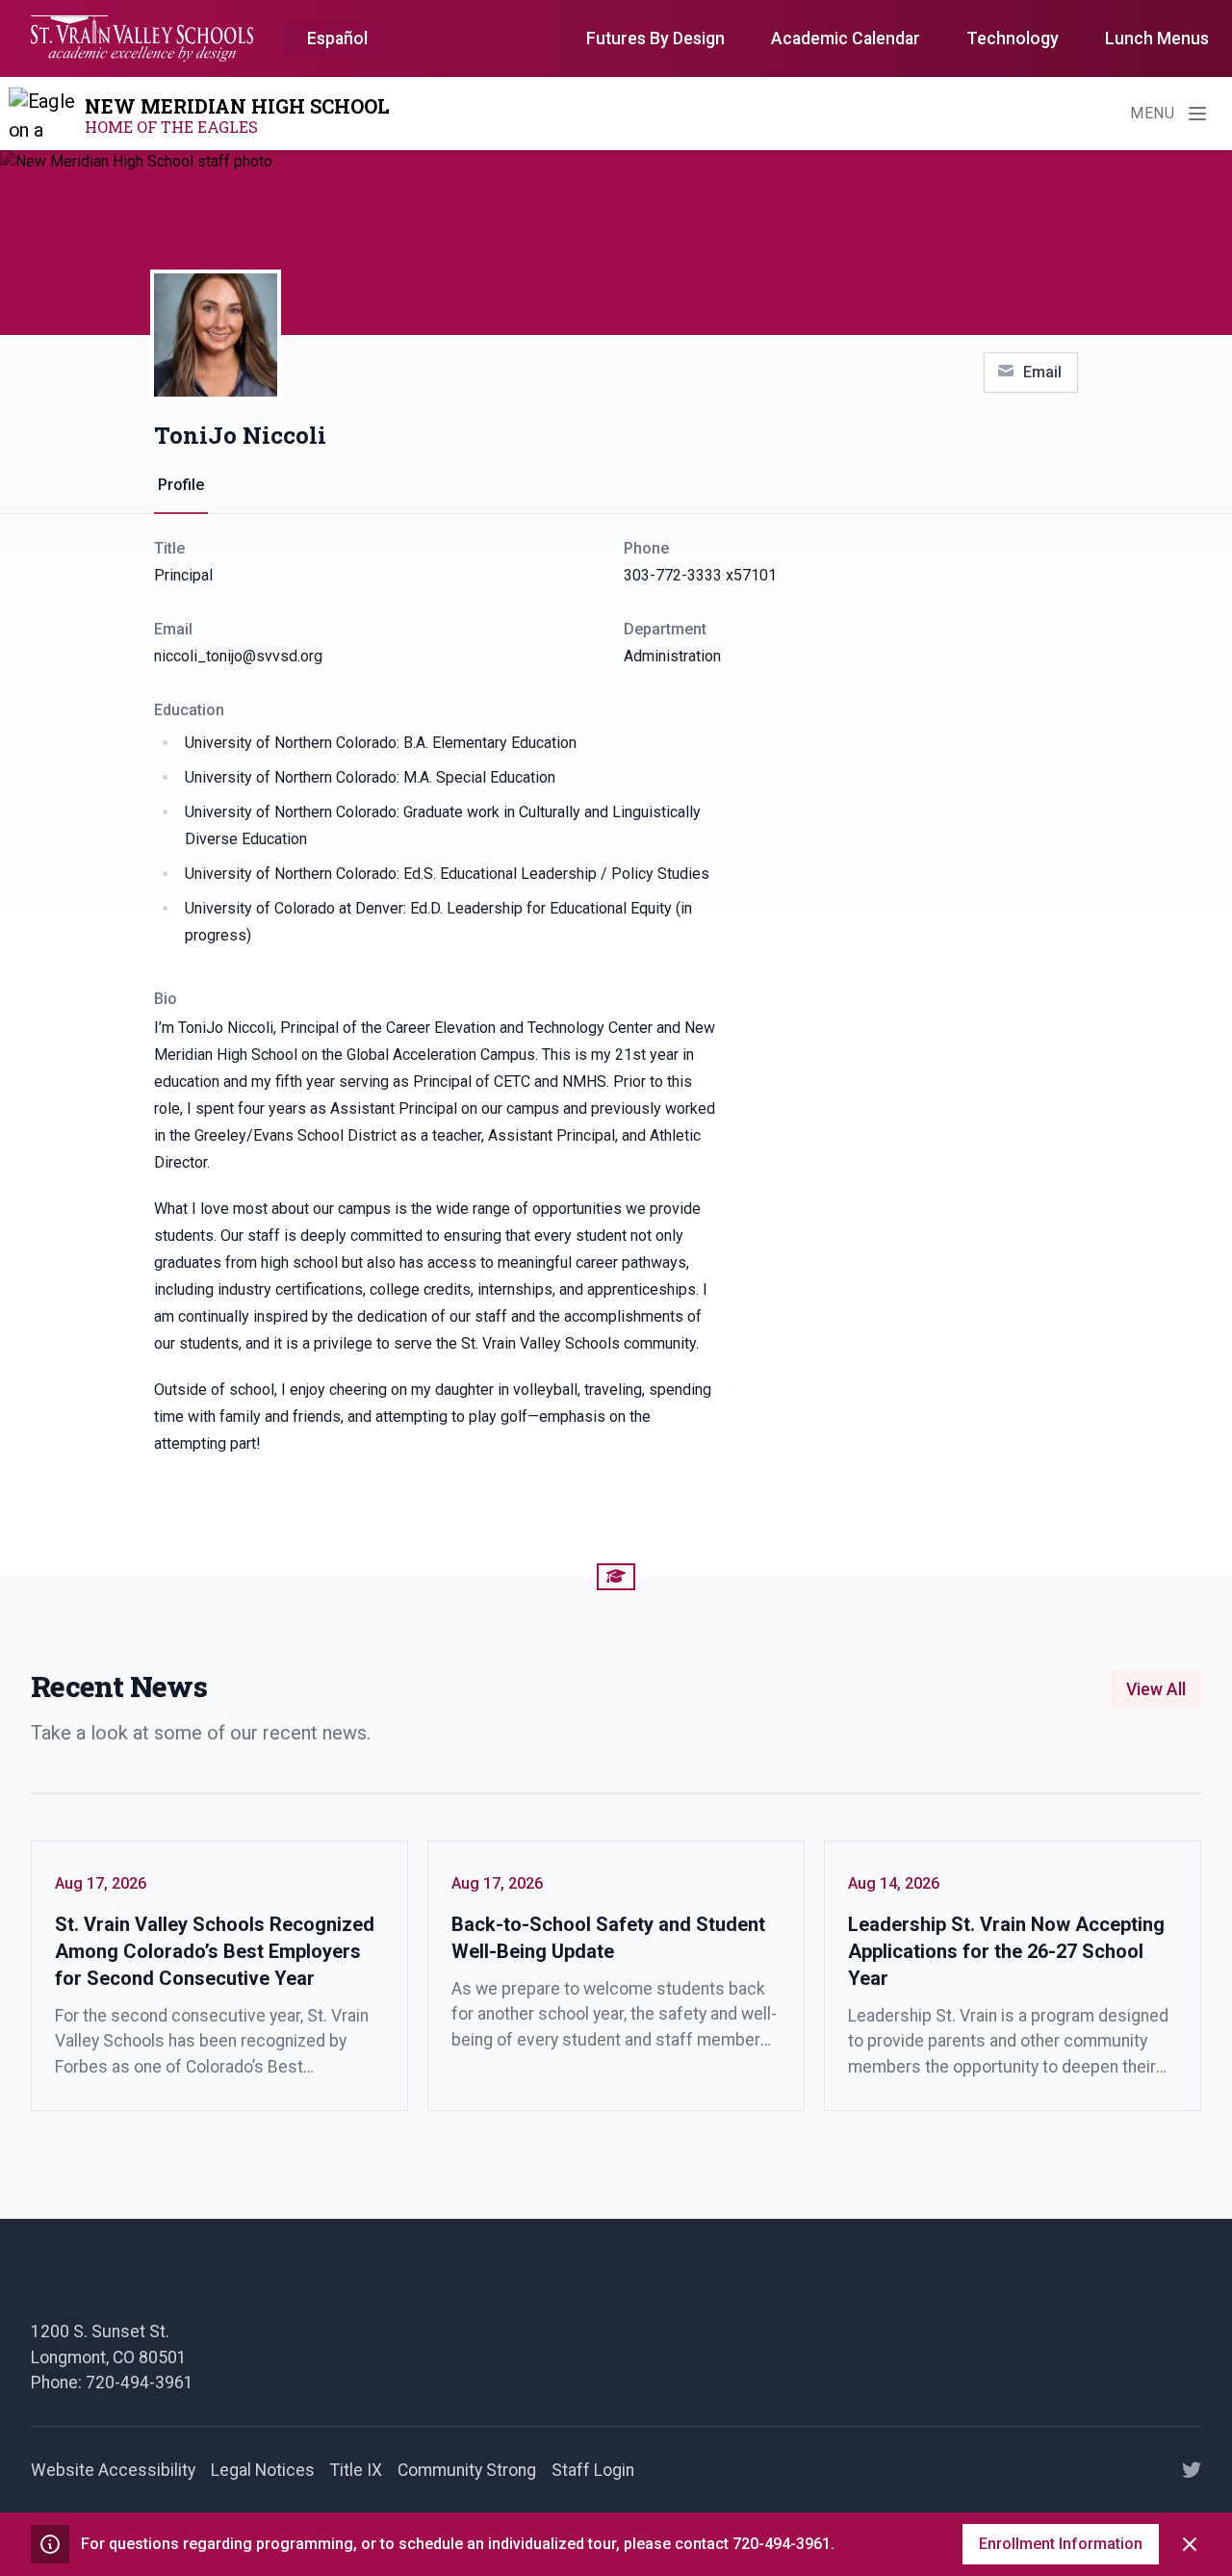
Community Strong (467, 2470)
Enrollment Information (1061, 2544)
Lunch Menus (1157, 39)
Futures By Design (655, 39)
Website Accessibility (113, 2470)
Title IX (356, 2470)
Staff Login (593, 2470)
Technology (1013, 39)
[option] (337, 39)
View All (1156, 1689)
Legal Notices (263, 2470)
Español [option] (337, 39)
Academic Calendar (846, 39)
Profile (181, 485)
